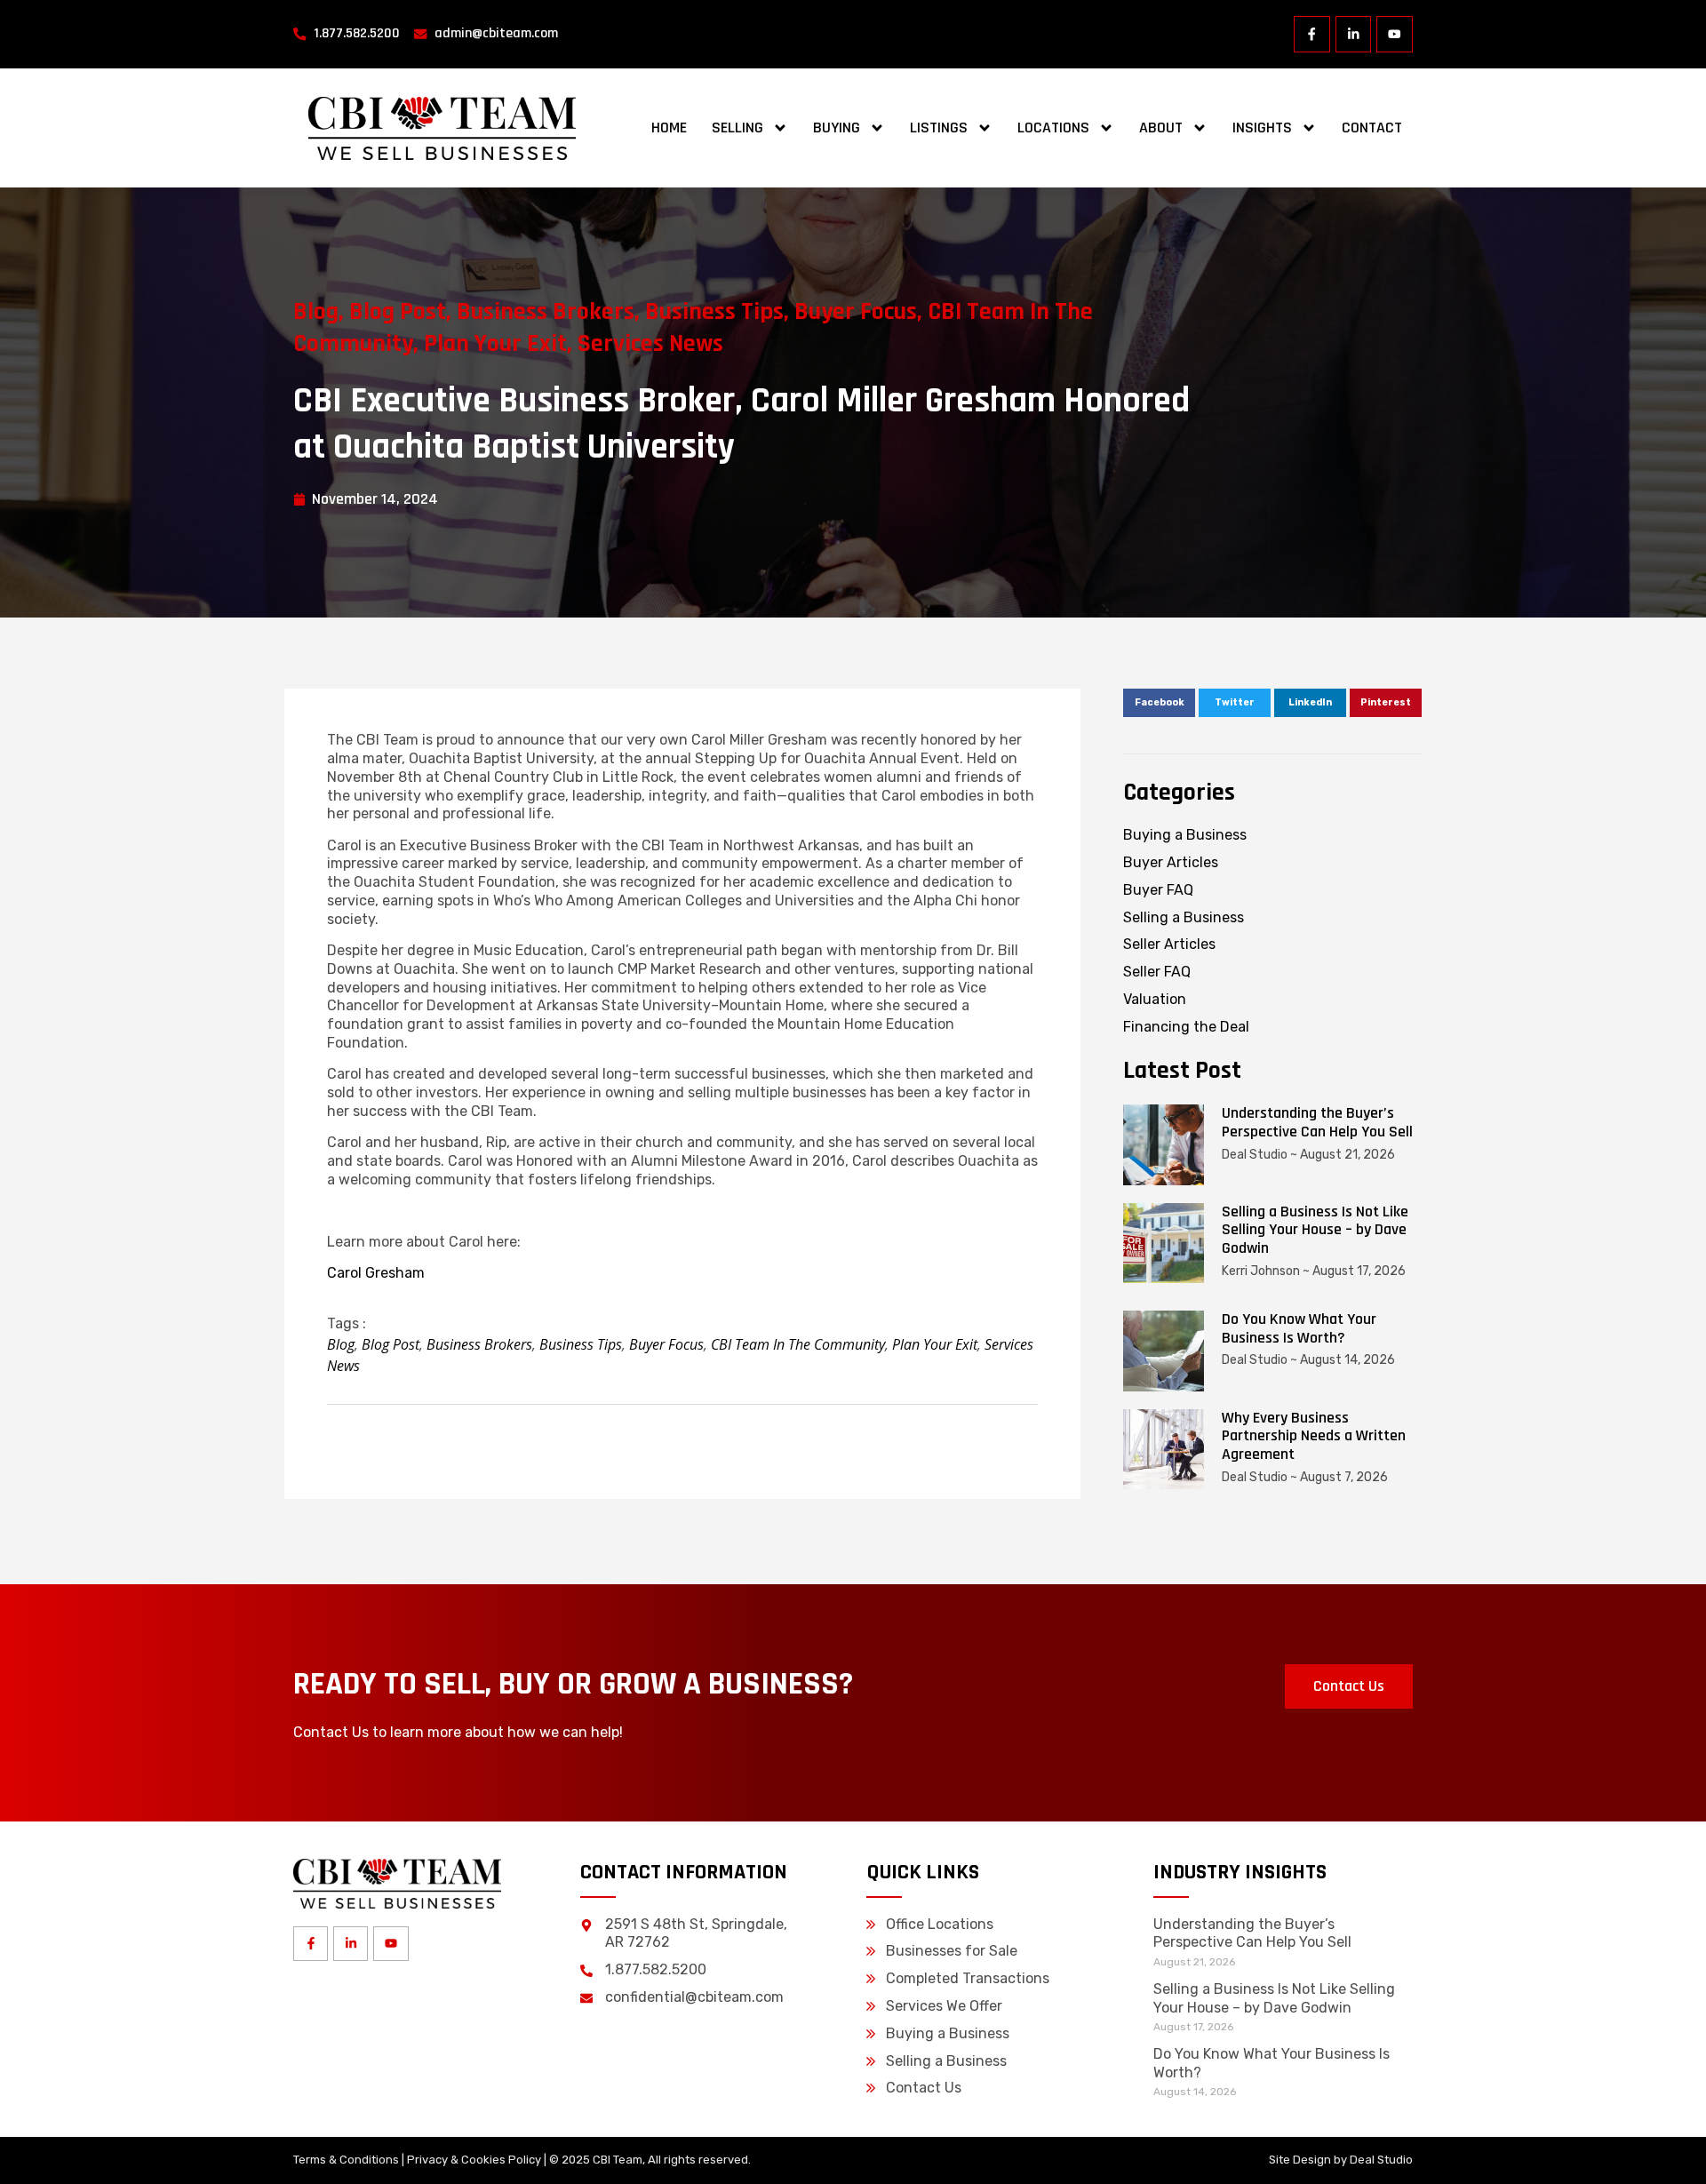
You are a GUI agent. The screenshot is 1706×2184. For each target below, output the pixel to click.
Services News (650, 344)
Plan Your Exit (495, 344)
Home (669, 128)
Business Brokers (546, 312)
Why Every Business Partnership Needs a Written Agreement (1314, 1436)
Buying (837, 128)
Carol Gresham (376, 1273)
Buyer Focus (856, 312)
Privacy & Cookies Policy (474, 2160)
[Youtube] (1395, 34)
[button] (1159, 703)
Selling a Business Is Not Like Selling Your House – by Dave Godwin (1315, 1230)
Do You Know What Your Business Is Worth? (1299, 1328)
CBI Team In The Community (798, 1344)
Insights (1262, 128)
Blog (316, 312)
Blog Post (398, 312)
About (1161, 128)
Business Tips (714, 312)
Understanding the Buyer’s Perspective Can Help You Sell (1317, 1122)
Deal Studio (1381, 2160)
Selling (737, 128)
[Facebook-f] (1312, 34)
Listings (939, 128)
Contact (1372, 128)
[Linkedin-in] (1354, 34)
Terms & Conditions (346, 2160)
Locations (1053, 128)
